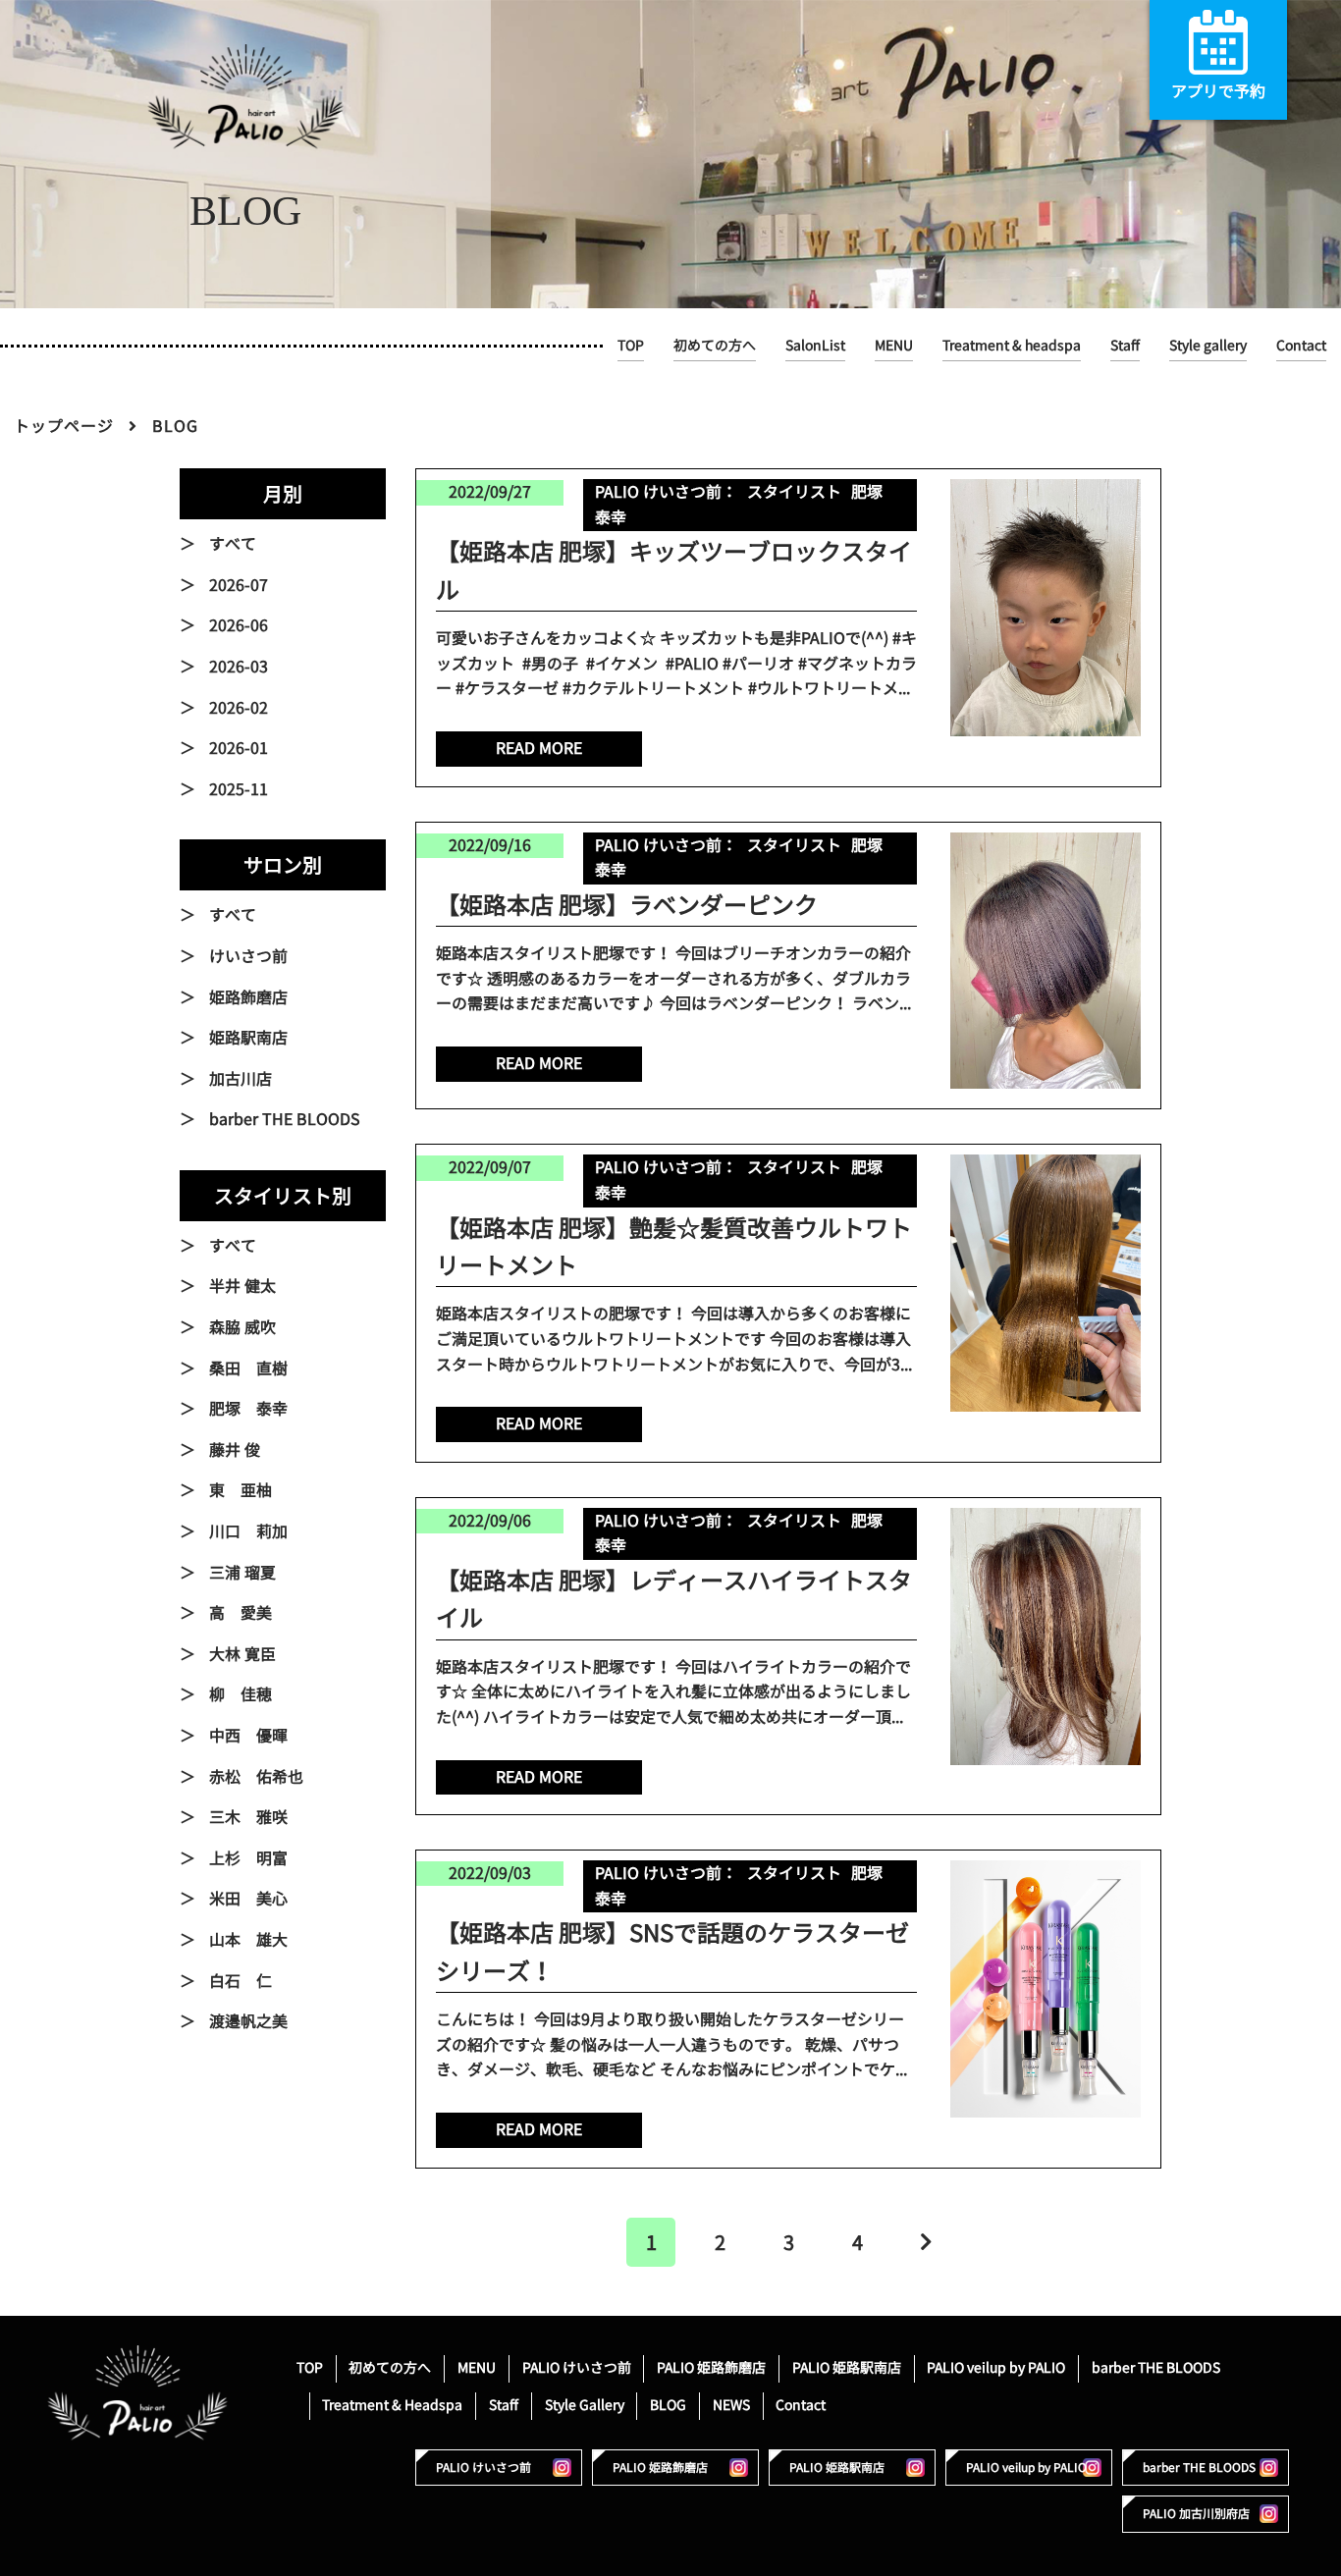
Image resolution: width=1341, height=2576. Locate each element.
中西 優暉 (248, 1736)
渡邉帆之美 (248, 2021)
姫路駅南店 (248, 1038)
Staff (1125, 345)
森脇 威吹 (242, 1327)
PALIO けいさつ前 (577, 2367)
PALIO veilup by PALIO (996, 2367)
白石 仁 (241, 1981)
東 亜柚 (241, 1490)
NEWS (731, 2405)
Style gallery (1208, 345)
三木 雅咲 (248, 1817)
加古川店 (241, 1079)
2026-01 (239, 748)
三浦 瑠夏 (242, 1573)
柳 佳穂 (241, 1694)
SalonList (815, 345)
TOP (631, 345)
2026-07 (239, 585)
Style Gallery (585, 2405)
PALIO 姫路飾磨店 (711, 2367)
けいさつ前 (248, 956)
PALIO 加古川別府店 (1196, 2514)
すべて (233, 544)
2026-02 (239, 708)
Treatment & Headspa (392, 2405)
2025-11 (239, 789)
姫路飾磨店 (248, 997)
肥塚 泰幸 (248, 1409)
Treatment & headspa (1012, 345)
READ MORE (539, 748)
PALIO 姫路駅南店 (847, 2367)
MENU (894, 345)
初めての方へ (715, 345)
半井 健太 (242, 1286)
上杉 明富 (248, 1858)
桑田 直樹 (248, 1368)
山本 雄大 (248, 1940)
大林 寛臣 (242, 1654)
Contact (1301, 345)
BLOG (668, 2405)
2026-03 (239, 667)
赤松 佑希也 (256, 1777)
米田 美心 (248, 1899)
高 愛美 (241, 1613)
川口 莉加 (248, 1531)
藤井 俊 (235, 1450)
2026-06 (239, 625)
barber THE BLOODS (285, 1119)
